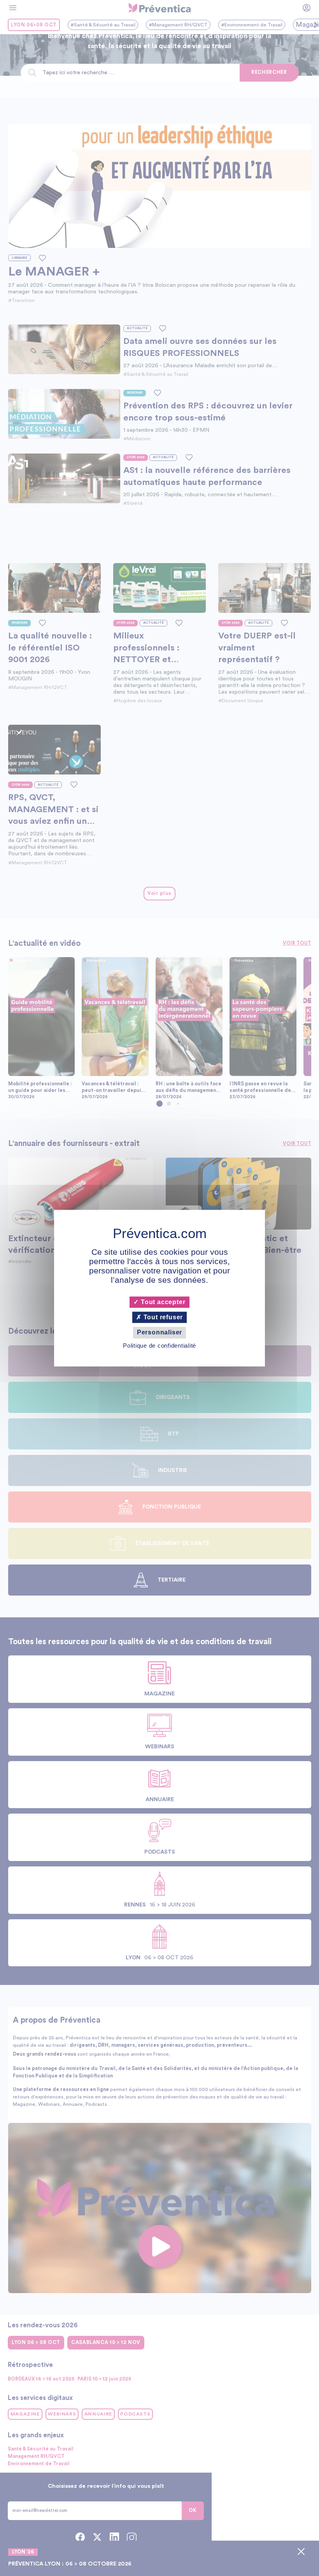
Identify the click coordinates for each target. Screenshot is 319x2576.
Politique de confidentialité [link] (159, 1346)
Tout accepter (162, 1302)
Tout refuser (162, 1318)
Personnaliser (159, 1333)
